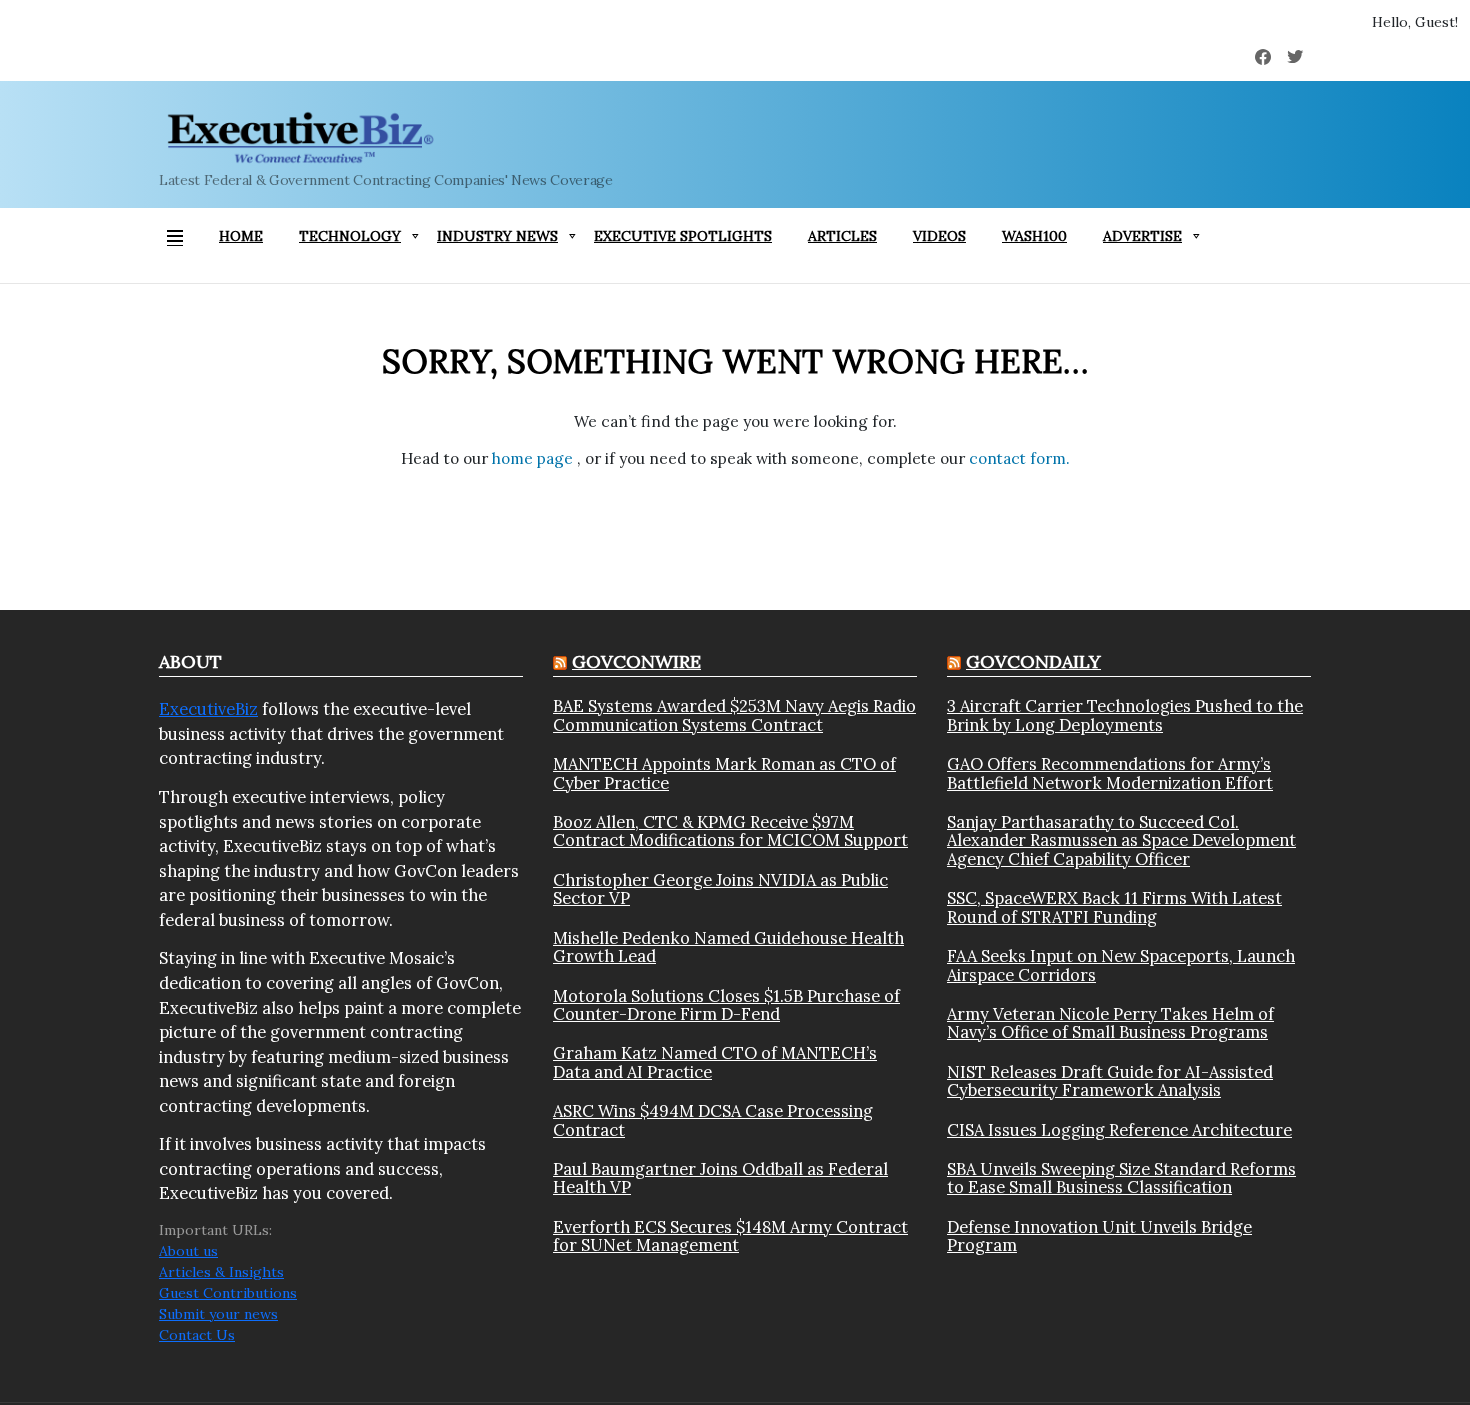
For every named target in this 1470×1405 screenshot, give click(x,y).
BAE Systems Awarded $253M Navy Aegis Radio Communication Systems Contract (734, 715)
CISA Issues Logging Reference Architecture (1119, 1130)
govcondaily (1033, 661)
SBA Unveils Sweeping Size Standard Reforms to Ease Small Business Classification (1121, 1178)
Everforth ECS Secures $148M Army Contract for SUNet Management (730, 1236)
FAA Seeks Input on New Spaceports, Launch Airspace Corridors (1121, 965)
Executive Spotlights (683, 236)
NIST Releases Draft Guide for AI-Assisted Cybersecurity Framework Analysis (1110, 1081)
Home (241, 236)
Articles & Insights (221, 1272)
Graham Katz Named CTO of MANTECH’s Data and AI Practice (715, 1062)
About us (188, 1251)
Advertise (1142, 236)
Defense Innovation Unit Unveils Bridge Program (1099, 1236)
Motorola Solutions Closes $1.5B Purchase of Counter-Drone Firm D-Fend (726, 1005)
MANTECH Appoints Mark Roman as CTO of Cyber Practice (724, 773)
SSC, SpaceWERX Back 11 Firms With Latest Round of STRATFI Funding (1114, 907)
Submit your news (218, 1314)
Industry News (497, 236)
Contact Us (197, 1335)
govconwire (636, 661)
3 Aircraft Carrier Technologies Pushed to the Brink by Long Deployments (1125, 715)
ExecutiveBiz (208, 709)
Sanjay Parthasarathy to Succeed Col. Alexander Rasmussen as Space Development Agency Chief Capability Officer (1121, 840)
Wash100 (1034, 236)
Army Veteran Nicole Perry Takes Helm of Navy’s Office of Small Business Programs (1110, 1023)
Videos (939, 236)
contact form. (1019, 458)
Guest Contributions (228, 1293)
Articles (842, 236)
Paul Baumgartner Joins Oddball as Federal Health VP (720, 1178)
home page (534, 458)
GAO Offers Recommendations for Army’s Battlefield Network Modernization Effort (1110, 773)
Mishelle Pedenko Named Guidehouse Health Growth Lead (728, 947)
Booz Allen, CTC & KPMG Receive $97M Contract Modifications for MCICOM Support (730, 831)
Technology (350, 236)
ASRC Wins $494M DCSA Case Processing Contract (713, 1120)
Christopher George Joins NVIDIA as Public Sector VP (720, 889)
